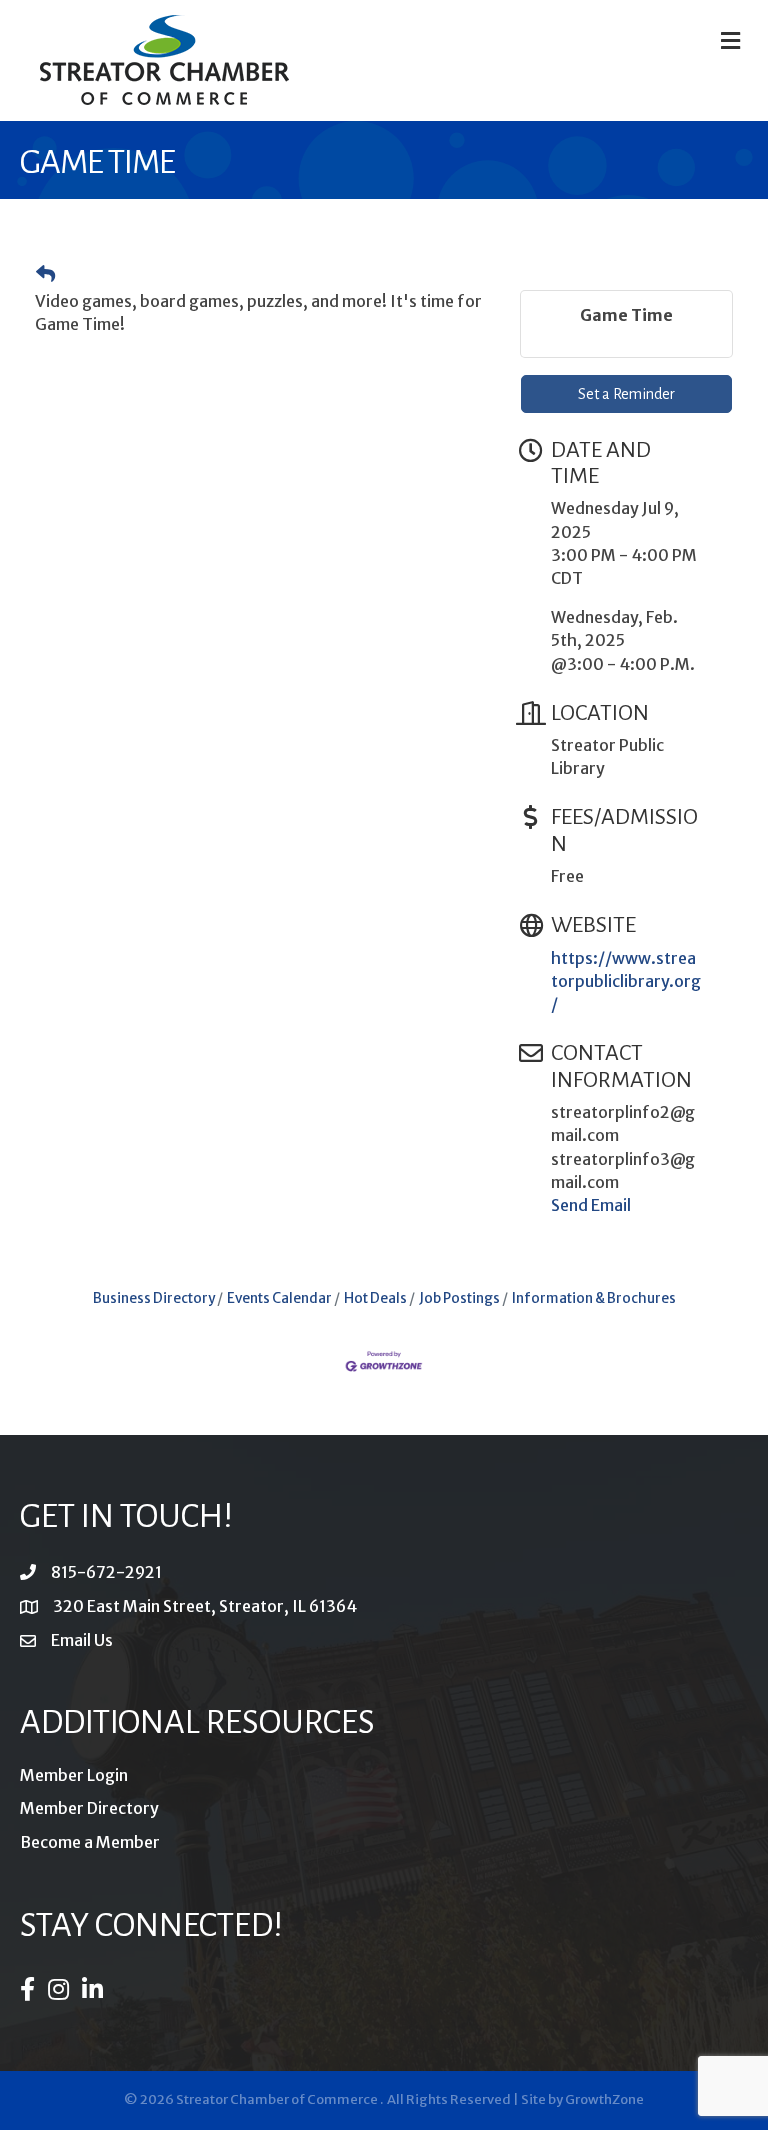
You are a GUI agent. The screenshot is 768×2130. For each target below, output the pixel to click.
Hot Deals (375, 1298)
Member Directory (89, 1808)
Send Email (591, 1205)
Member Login (74, 1775)
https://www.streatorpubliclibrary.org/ (626, 981)
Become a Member (90, 1842)
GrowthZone (604, 2099)
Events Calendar (279, 1298)
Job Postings (459, 1298)
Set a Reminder (626, 394)
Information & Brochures (594, 1298)
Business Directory (154, 1298)
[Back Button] (45, 275)
